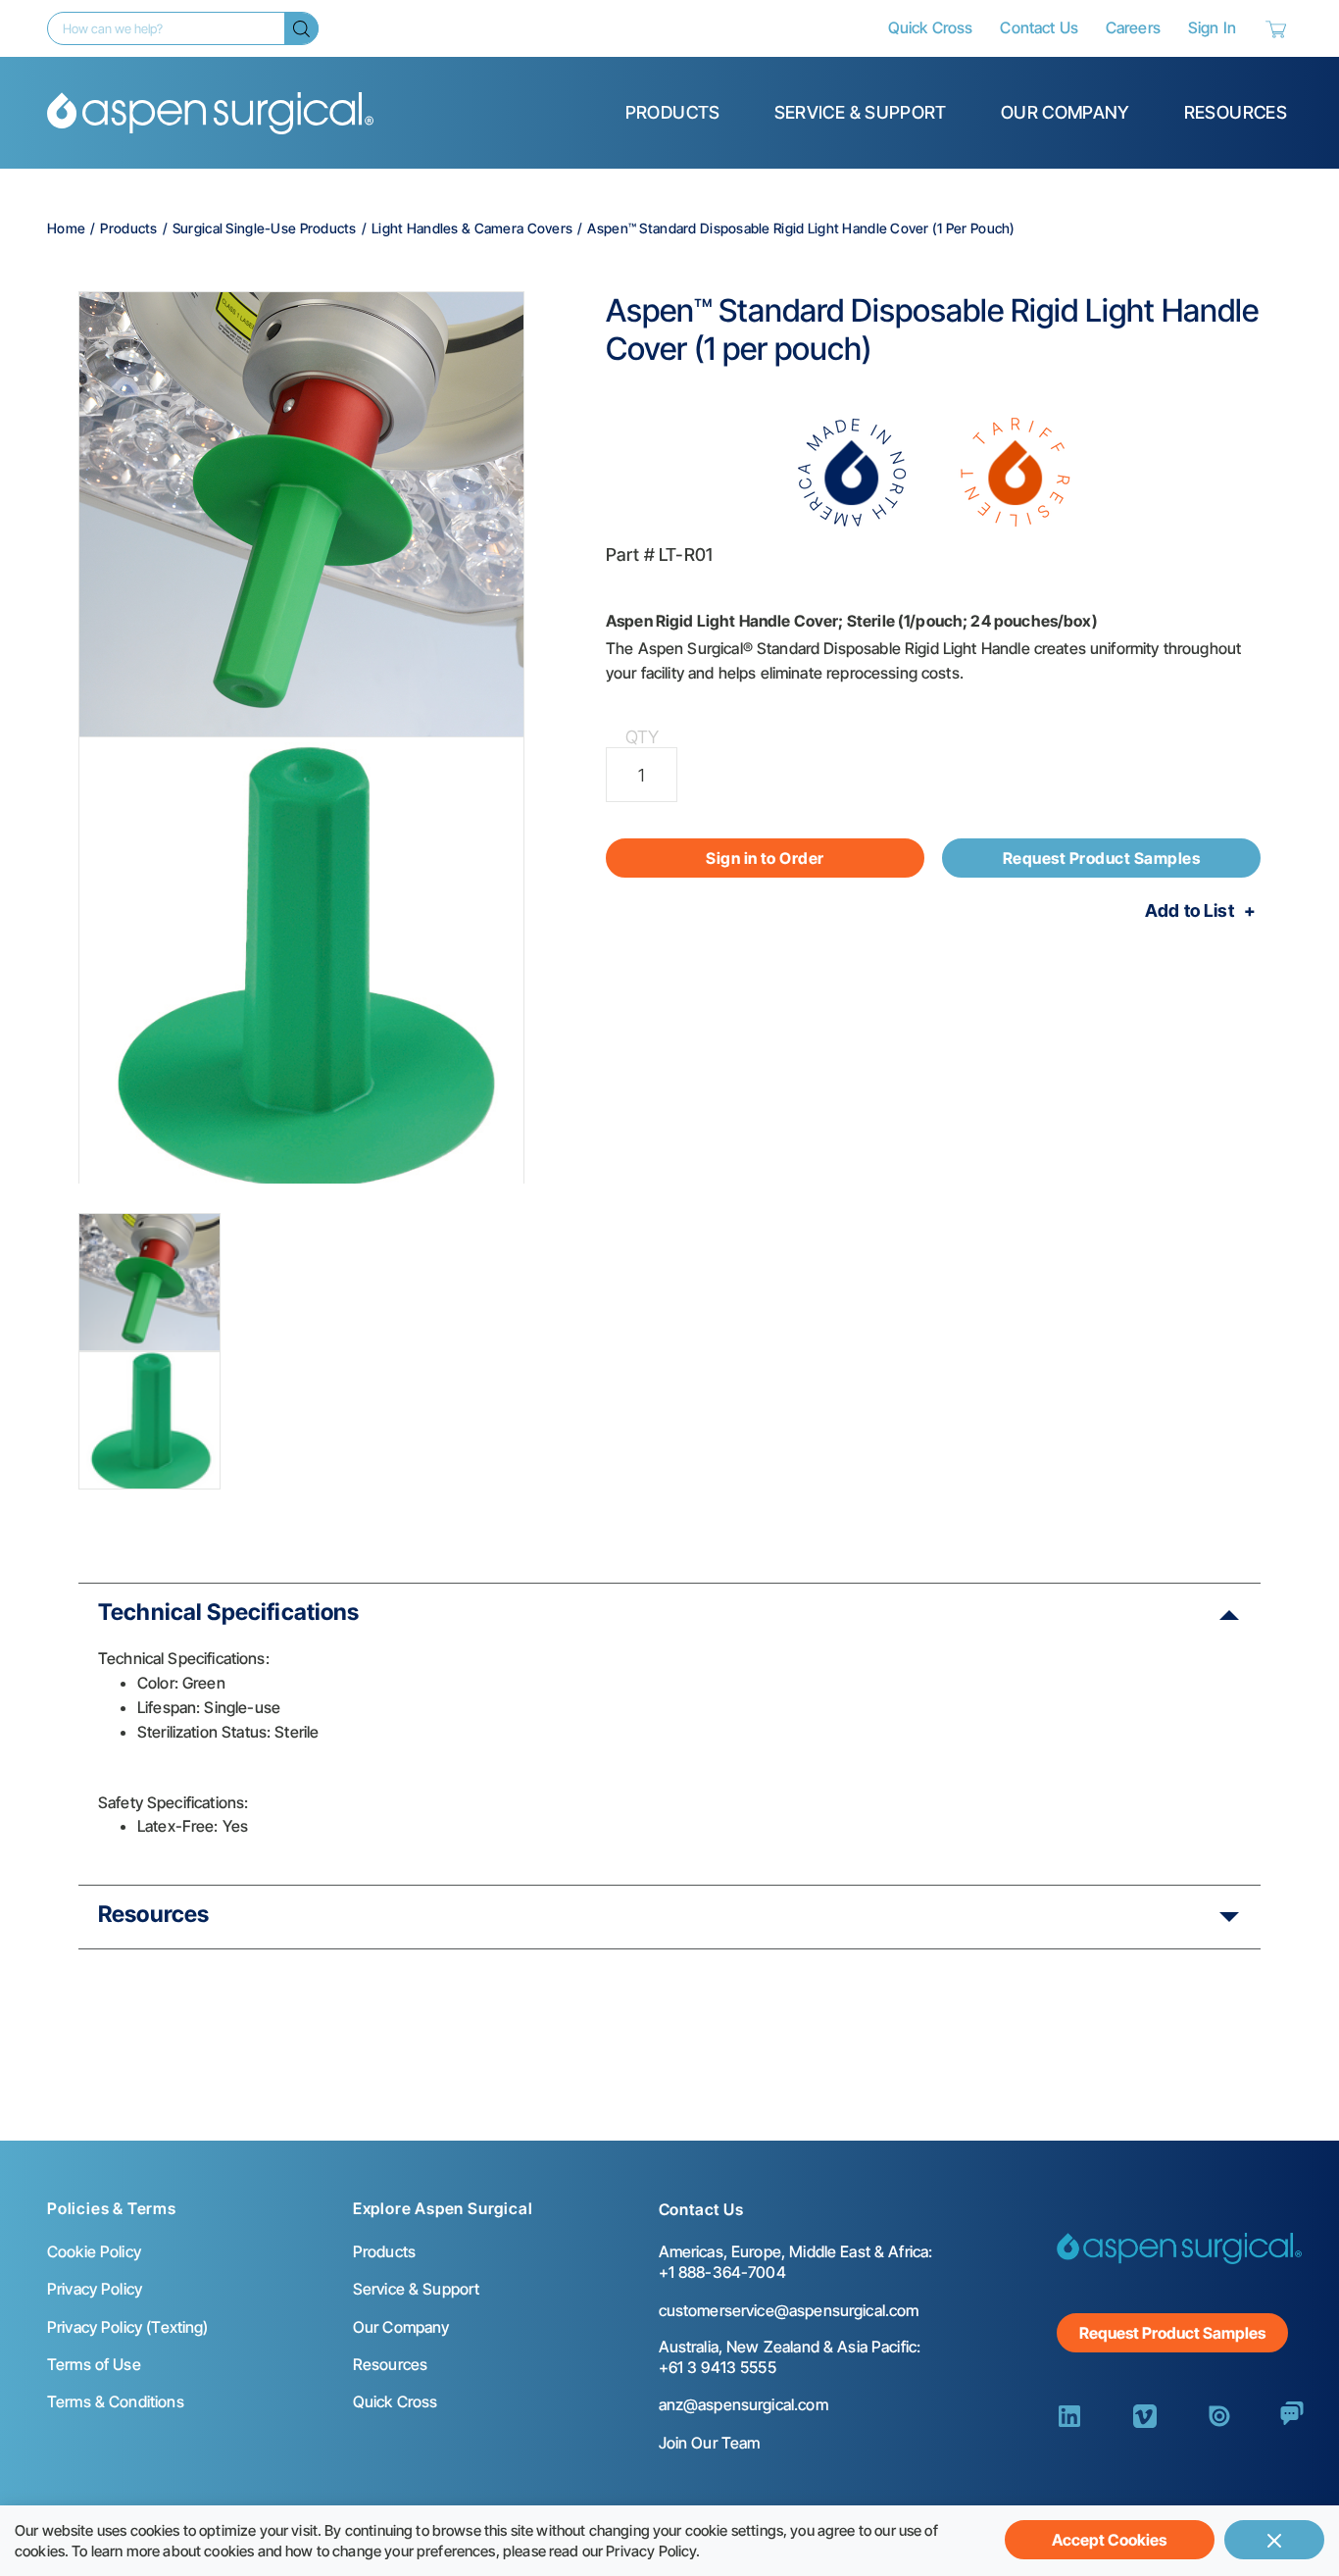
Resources (1236, 112)
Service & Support (861, 112)
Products (673, 112)
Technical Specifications (229, 1612)
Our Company (1066, 112)
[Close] (1274, 2540)
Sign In (1212, 27)
